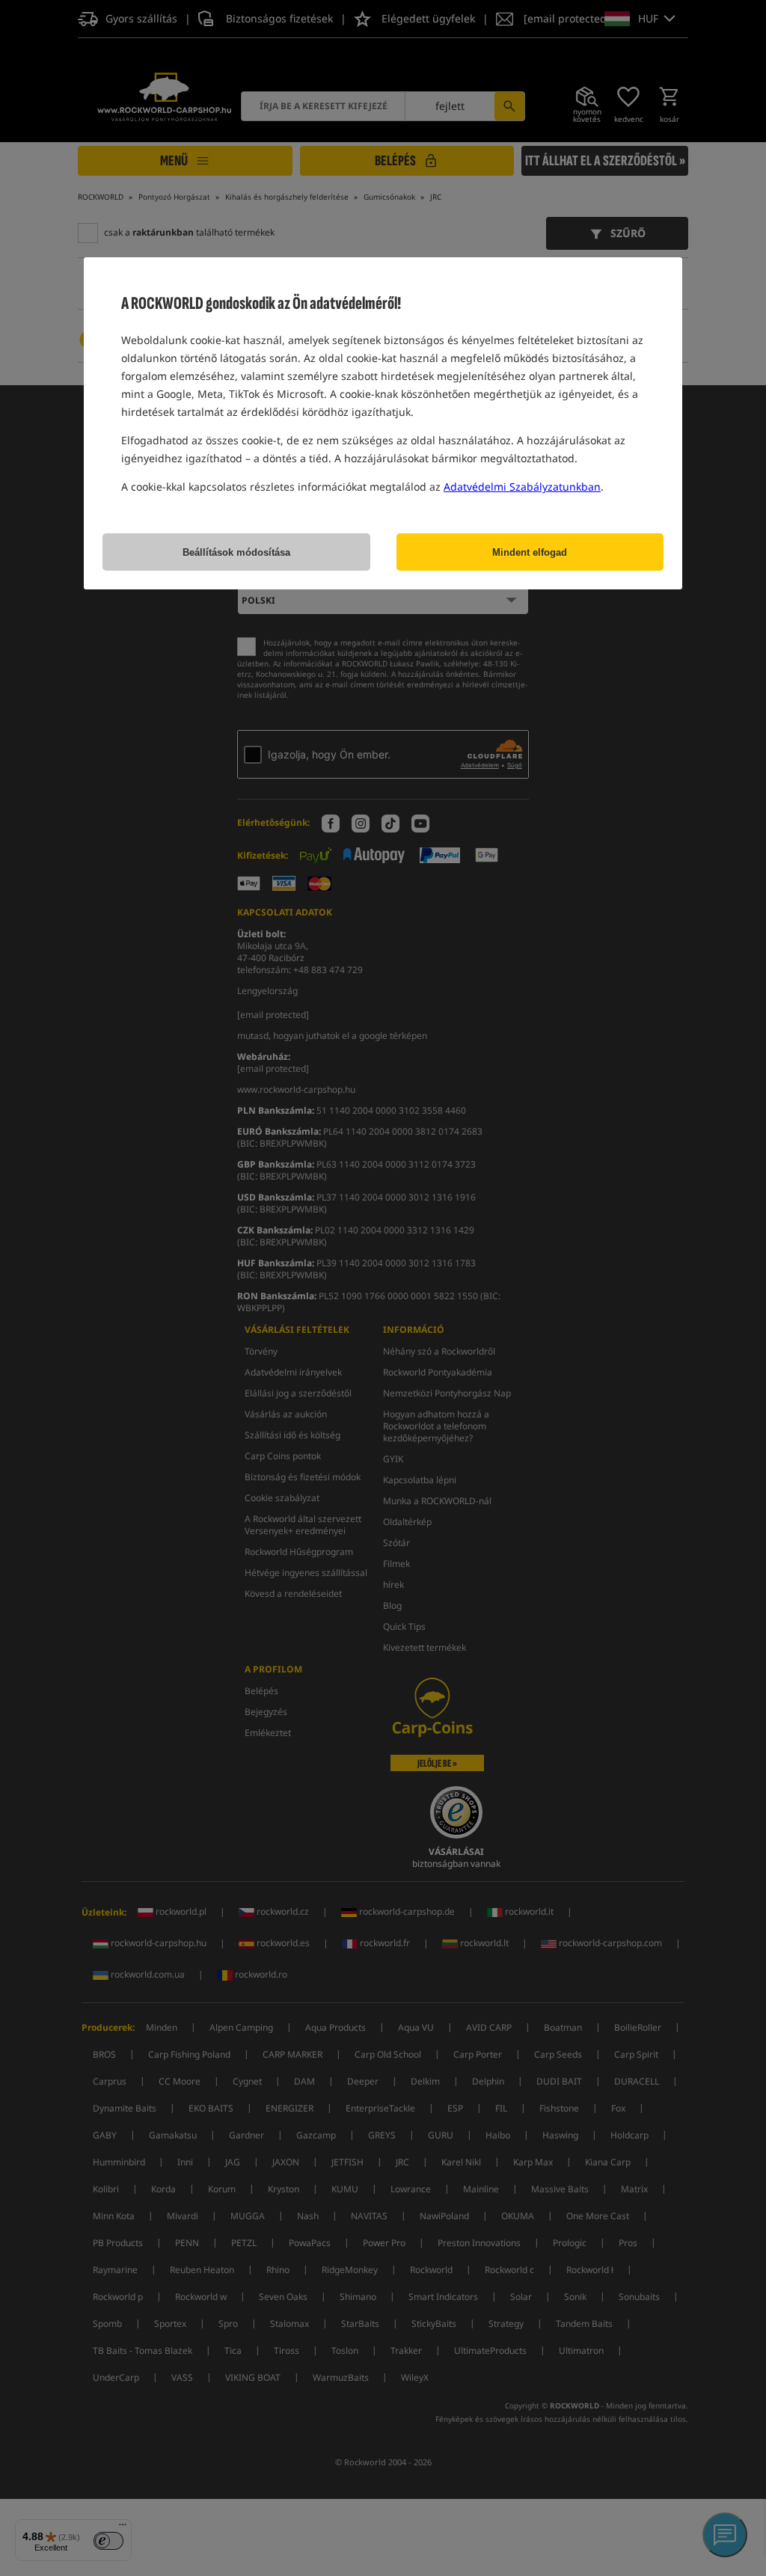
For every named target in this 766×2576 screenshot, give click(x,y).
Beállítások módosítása (236, 552)
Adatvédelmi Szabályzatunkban (522, 487)
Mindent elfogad (530, 552)
